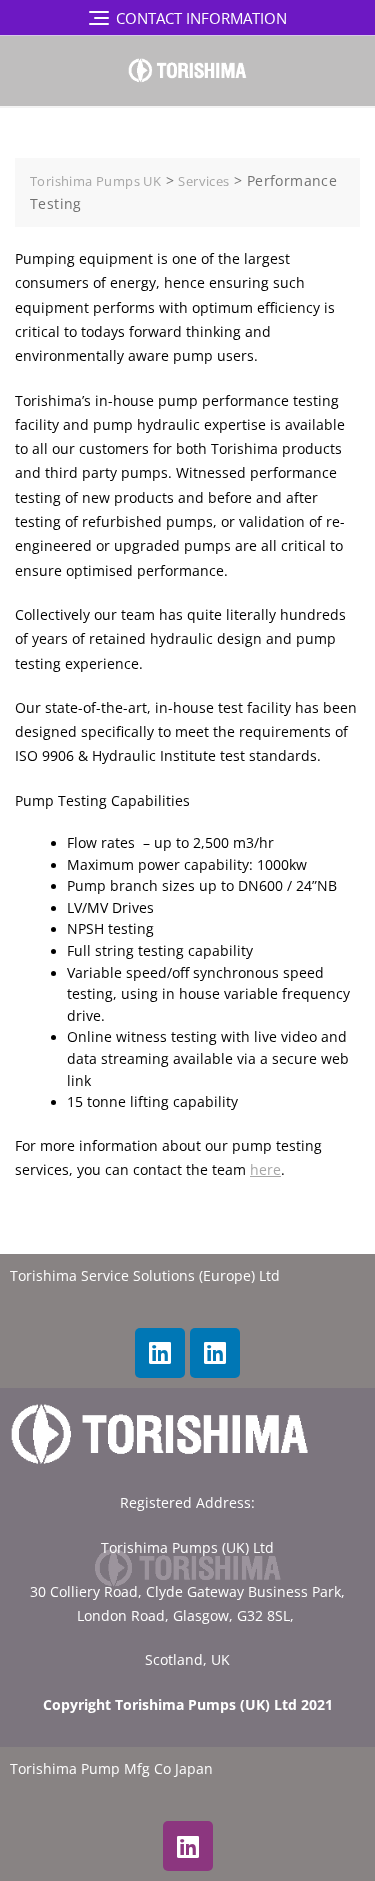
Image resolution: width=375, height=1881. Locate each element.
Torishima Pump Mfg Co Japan (111, 1769)
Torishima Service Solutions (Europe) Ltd (145, 1276)
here (265, 1170)
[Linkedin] (160, 1353)
